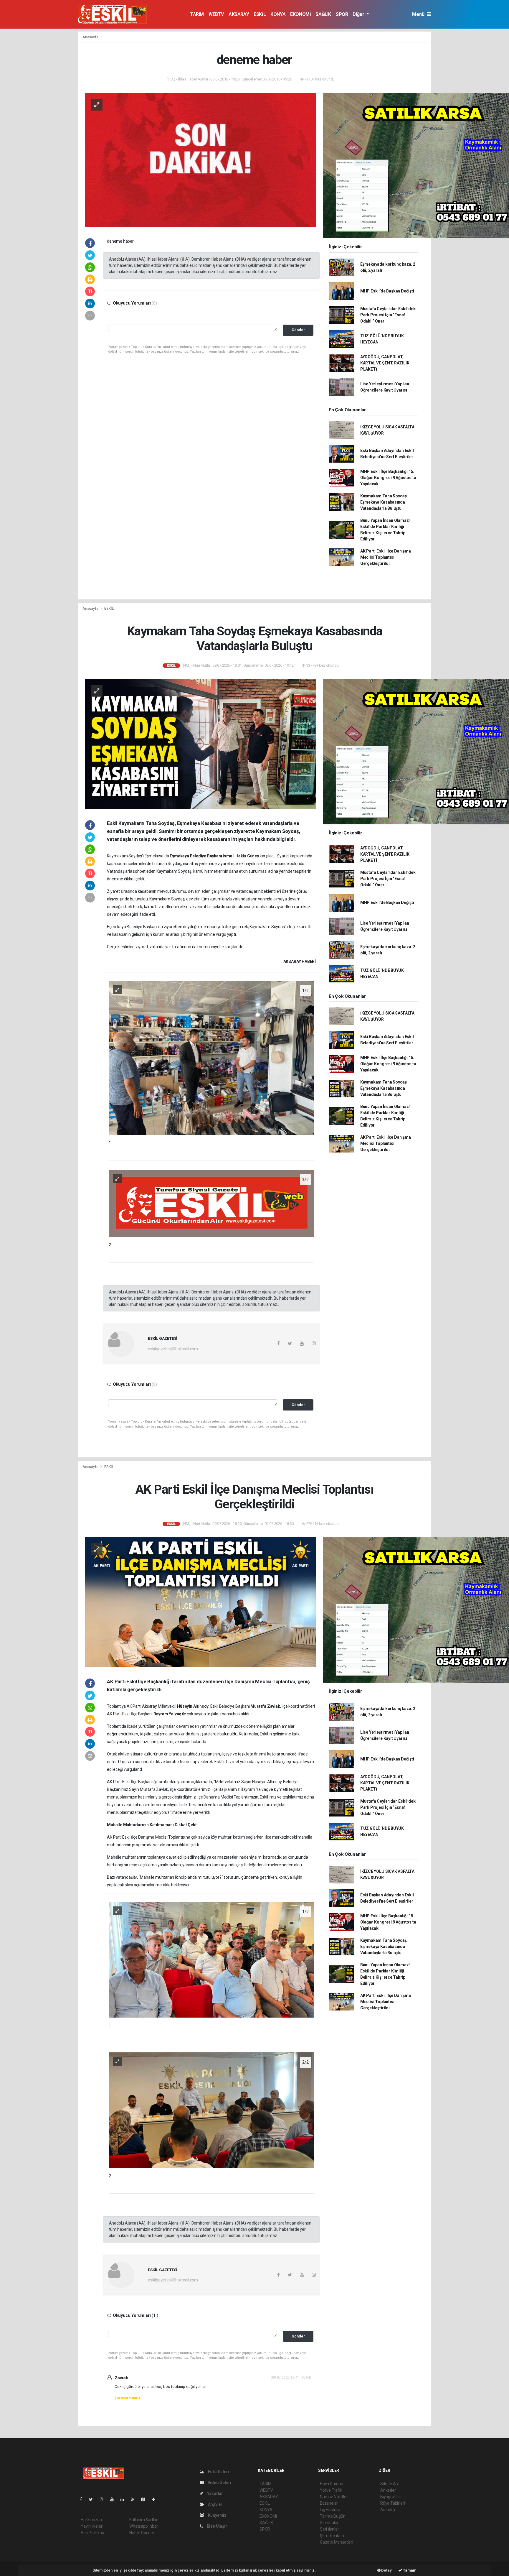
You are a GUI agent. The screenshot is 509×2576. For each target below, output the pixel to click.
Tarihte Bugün (333, 2516)
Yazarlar (215, 2493)
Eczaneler (329, 2503)
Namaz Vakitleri (334, 2497)
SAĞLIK (323, 14)
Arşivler (215, 2504)
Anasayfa (91, 37)
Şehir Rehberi (332, 2536)
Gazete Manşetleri (337, 2542)
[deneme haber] (200, 160)
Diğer (359, 14)
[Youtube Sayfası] (114, 2499)
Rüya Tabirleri (393, 2503)
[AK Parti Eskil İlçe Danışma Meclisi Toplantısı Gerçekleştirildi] (200, 1602)
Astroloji (388, 2510)
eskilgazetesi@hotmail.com (173, 1349)
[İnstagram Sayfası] (104, 2499)
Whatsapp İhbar (144, 2526)
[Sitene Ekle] (156, 2499)
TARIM (197, 14)
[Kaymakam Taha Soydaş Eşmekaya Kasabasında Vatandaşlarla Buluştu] (200, 744)
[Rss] (135, 2499)
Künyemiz (217, 2515)
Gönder (298, 330)
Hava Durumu (332, 2484)
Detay (386, 2570)
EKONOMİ (300, 14)
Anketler (388, 2490)
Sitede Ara (390, 2484)
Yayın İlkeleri (92, 2526)
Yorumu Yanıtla (127, 2398)
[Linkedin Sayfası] (125, 2499)
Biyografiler (391, 2497)
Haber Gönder (142, 2533)
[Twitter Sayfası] (93, 2499)
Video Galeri (219, 2483)
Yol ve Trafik (331, 2490)
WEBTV (216, 14)
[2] (211, 1203)
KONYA (278, 14)
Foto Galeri (218, 2472)
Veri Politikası (93, 2533)
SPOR (342, 14)
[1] (211, 1058)
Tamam (409, 2570)
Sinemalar (329, 2523)
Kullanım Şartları (144, 2520)
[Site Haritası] (146, 2499)
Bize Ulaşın (217, 2526)
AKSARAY (239, 14)
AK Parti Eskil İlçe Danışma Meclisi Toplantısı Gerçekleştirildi (386, 557)
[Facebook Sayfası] (83, 2499)
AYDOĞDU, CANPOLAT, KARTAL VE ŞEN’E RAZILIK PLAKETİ (385, 363)
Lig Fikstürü (330, 2510)
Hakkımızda (91, 2520)
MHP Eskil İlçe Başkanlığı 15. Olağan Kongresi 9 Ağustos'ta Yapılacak (388, 478)
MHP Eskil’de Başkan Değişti (387, 291)
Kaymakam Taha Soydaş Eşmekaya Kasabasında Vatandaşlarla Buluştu (384, 502)
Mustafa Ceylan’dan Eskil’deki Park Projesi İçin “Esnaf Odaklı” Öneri (388, 315)
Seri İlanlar (329, 2529)
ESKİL (260, 14)
